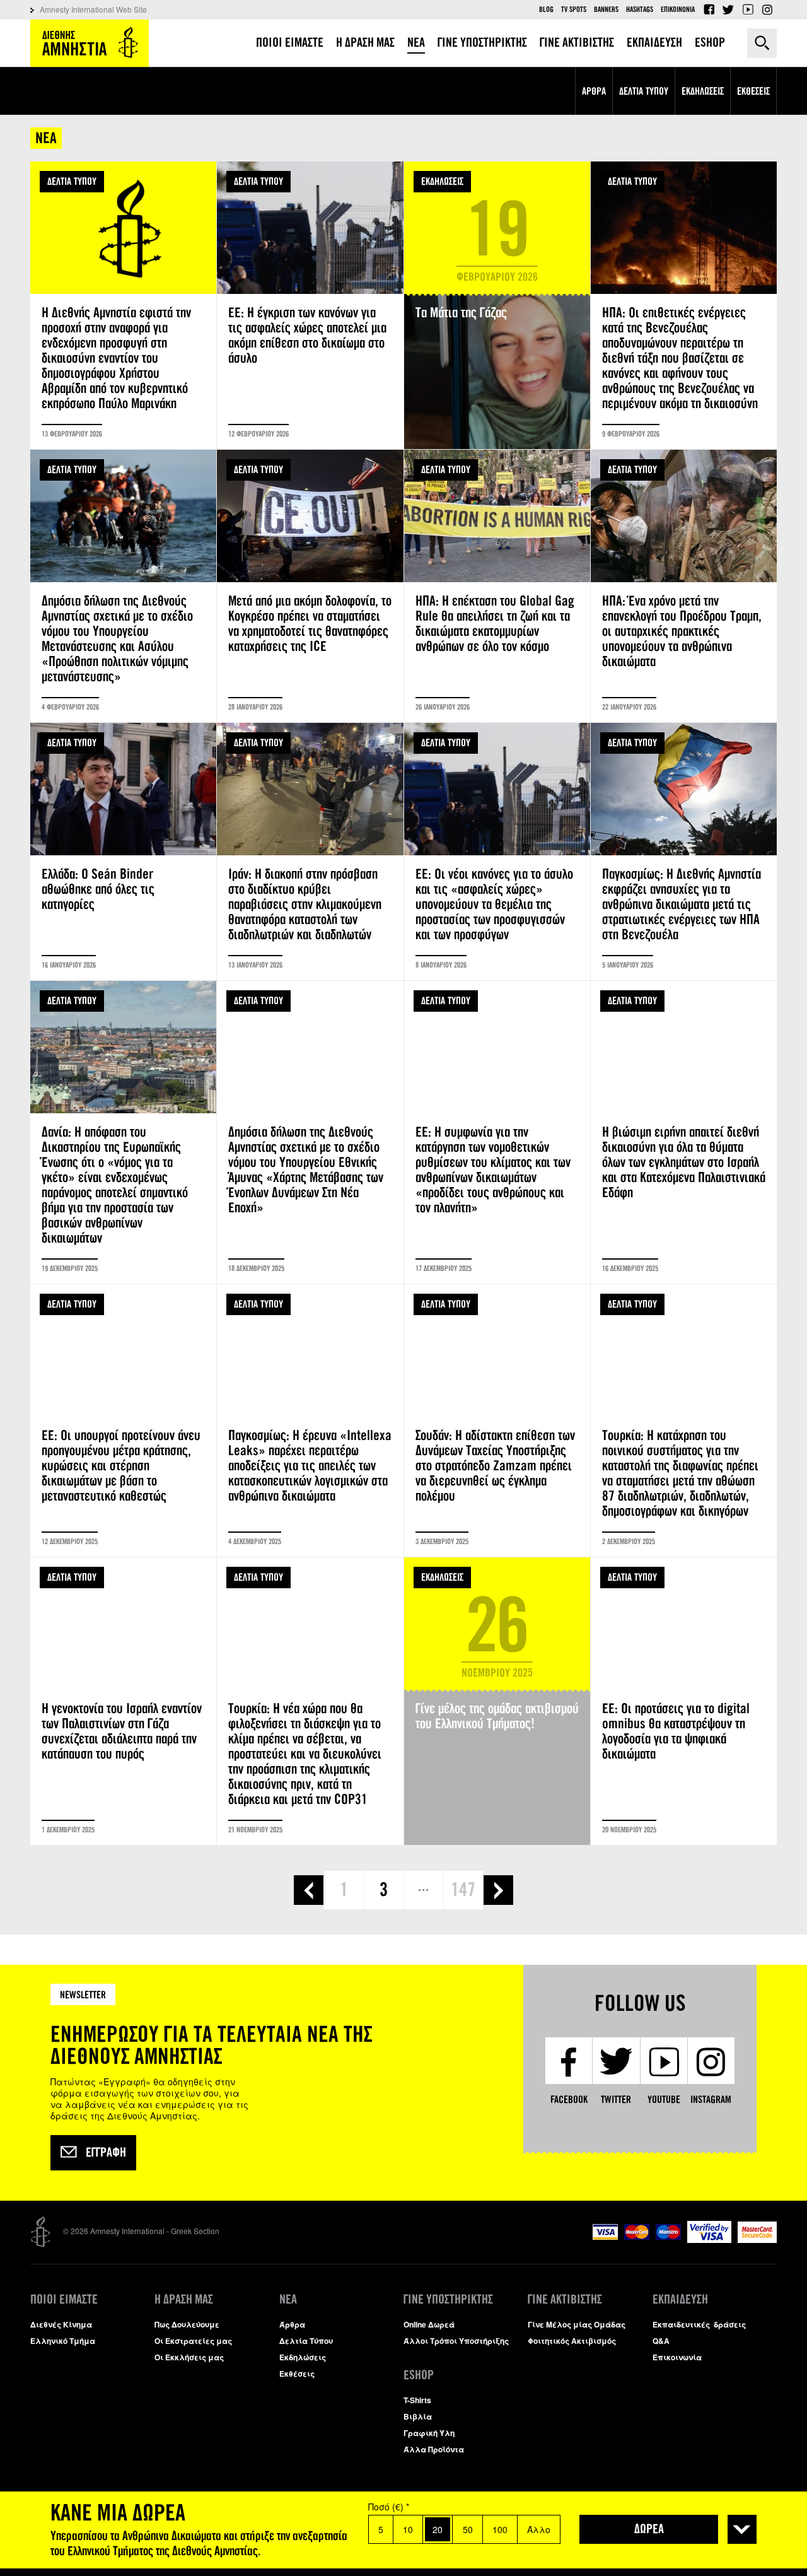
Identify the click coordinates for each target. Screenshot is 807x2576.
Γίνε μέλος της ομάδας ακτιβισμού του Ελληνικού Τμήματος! (497, 1701)
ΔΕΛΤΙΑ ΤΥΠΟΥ (72, 181)
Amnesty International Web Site (93, 9)
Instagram (767, 9)
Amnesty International (90, 43)
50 (468, 2529)
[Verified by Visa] (709, 2239)
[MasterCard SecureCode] (757, 2239)
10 (408, 2529)
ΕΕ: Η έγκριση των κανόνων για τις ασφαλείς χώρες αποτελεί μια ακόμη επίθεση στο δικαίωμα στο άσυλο (310, 305)
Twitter (728, 9)
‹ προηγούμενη (309, 1890)
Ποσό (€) (389, 2507)
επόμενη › (498, 1890)
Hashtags (640, 9)
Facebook (709, 9)
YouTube (748, 9)
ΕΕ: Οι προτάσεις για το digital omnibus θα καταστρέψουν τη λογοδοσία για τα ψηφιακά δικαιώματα (684, 1701)
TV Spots (574, 9)
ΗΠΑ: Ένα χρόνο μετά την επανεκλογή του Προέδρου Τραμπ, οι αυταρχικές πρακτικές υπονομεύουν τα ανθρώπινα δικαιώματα (684, 586)
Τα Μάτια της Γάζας (497, 305)
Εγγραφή (106, 2153)
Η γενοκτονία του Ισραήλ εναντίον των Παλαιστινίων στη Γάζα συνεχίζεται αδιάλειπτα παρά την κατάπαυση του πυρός (123, 1701)
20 (438, 2529)
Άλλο (539, 2529)
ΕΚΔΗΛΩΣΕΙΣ (442, 181)
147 (463, 1890)
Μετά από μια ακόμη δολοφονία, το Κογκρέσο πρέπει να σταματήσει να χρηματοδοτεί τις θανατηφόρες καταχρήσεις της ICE (310, 586)
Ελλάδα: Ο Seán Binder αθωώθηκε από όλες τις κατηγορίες (123, 852)
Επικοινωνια (678, 9)
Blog (546, 9)
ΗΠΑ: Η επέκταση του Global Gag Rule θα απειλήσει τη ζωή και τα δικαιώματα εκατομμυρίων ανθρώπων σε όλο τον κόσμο (497, 586)
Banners (606, 9)
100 (500, 2529)
